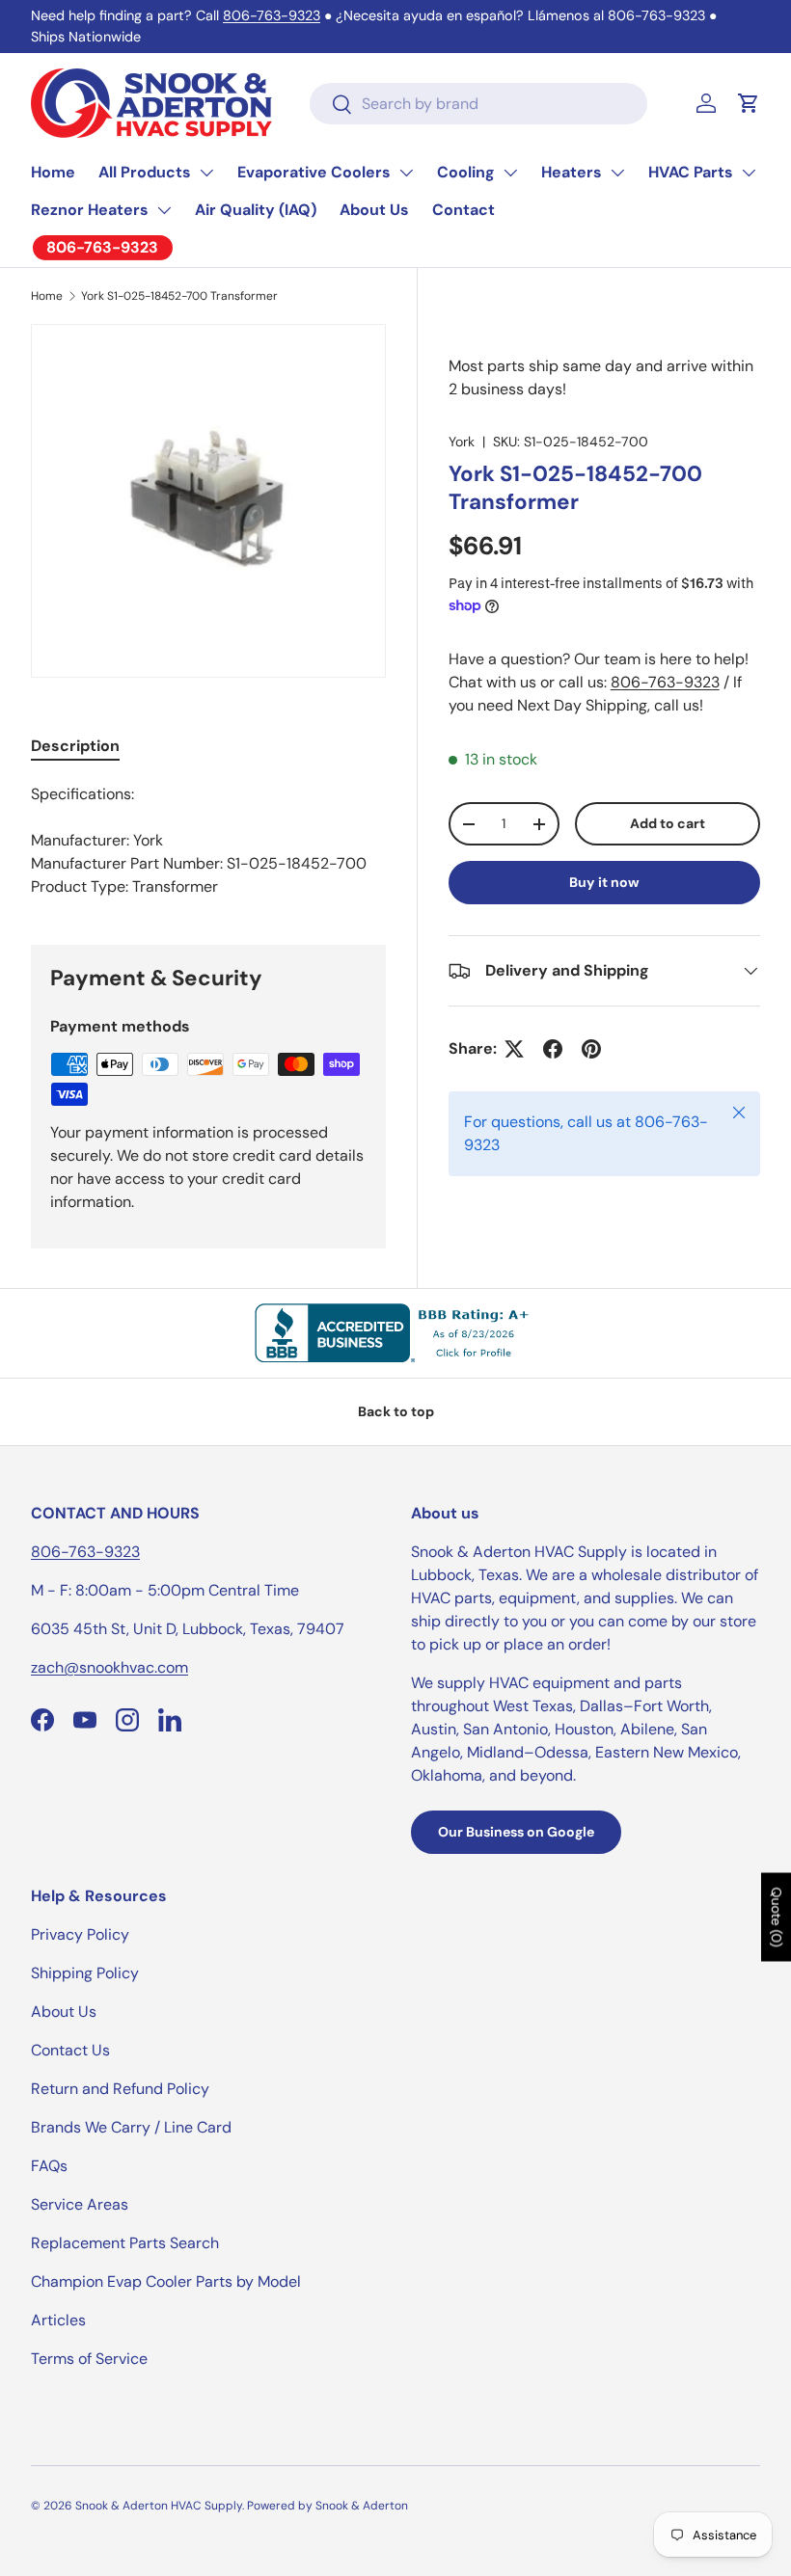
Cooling (466, 172)
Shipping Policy (85, 1973)
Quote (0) (777, 1918)
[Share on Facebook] (553, 1049)
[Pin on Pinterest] (591, 1049)
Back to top (396, 1411)
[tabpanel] (208, 841)
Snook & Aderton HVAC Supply (159, 2506)
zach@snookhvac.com (109, 1667)
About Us (374, 210)
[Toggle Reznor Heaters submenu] (164, 210)
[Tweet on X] (514, 1049)
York (462, 442)
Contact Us (70, 2050)
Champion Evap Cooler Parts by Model (166, 2281)
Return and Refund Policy (120, 2089)
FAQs (49, 2166)
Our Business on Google (516, 1832)
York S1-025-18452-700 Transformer (179, 296)
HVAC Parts (691, 172)
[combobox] (478, 104)
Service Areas (80, 2204)
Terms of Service (89, 2359)
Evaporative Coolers (314, 172)
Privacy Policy (80, 1934)
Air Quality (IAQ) (256, 210)
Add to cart (668, 823)
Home (53, 172)
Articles (58, 2320)
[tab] (75, 746)
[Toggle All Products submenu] (206, 173)
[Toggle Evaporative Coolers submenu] (406, 173)
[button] (749, 103)
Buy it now (604, 882)
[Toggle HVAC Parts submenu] (749, 173)
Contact (464, 210)
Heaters (572, 172)
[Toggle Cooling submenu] (510, 173)
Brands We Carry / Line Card (131, 2127)
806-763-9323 (272, 15)
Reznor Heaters (90, 210)
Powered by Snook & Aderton (327, 2506)
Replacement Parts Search (125, 2243)
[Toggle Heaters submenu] (617, 173)
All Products (145, 172)
